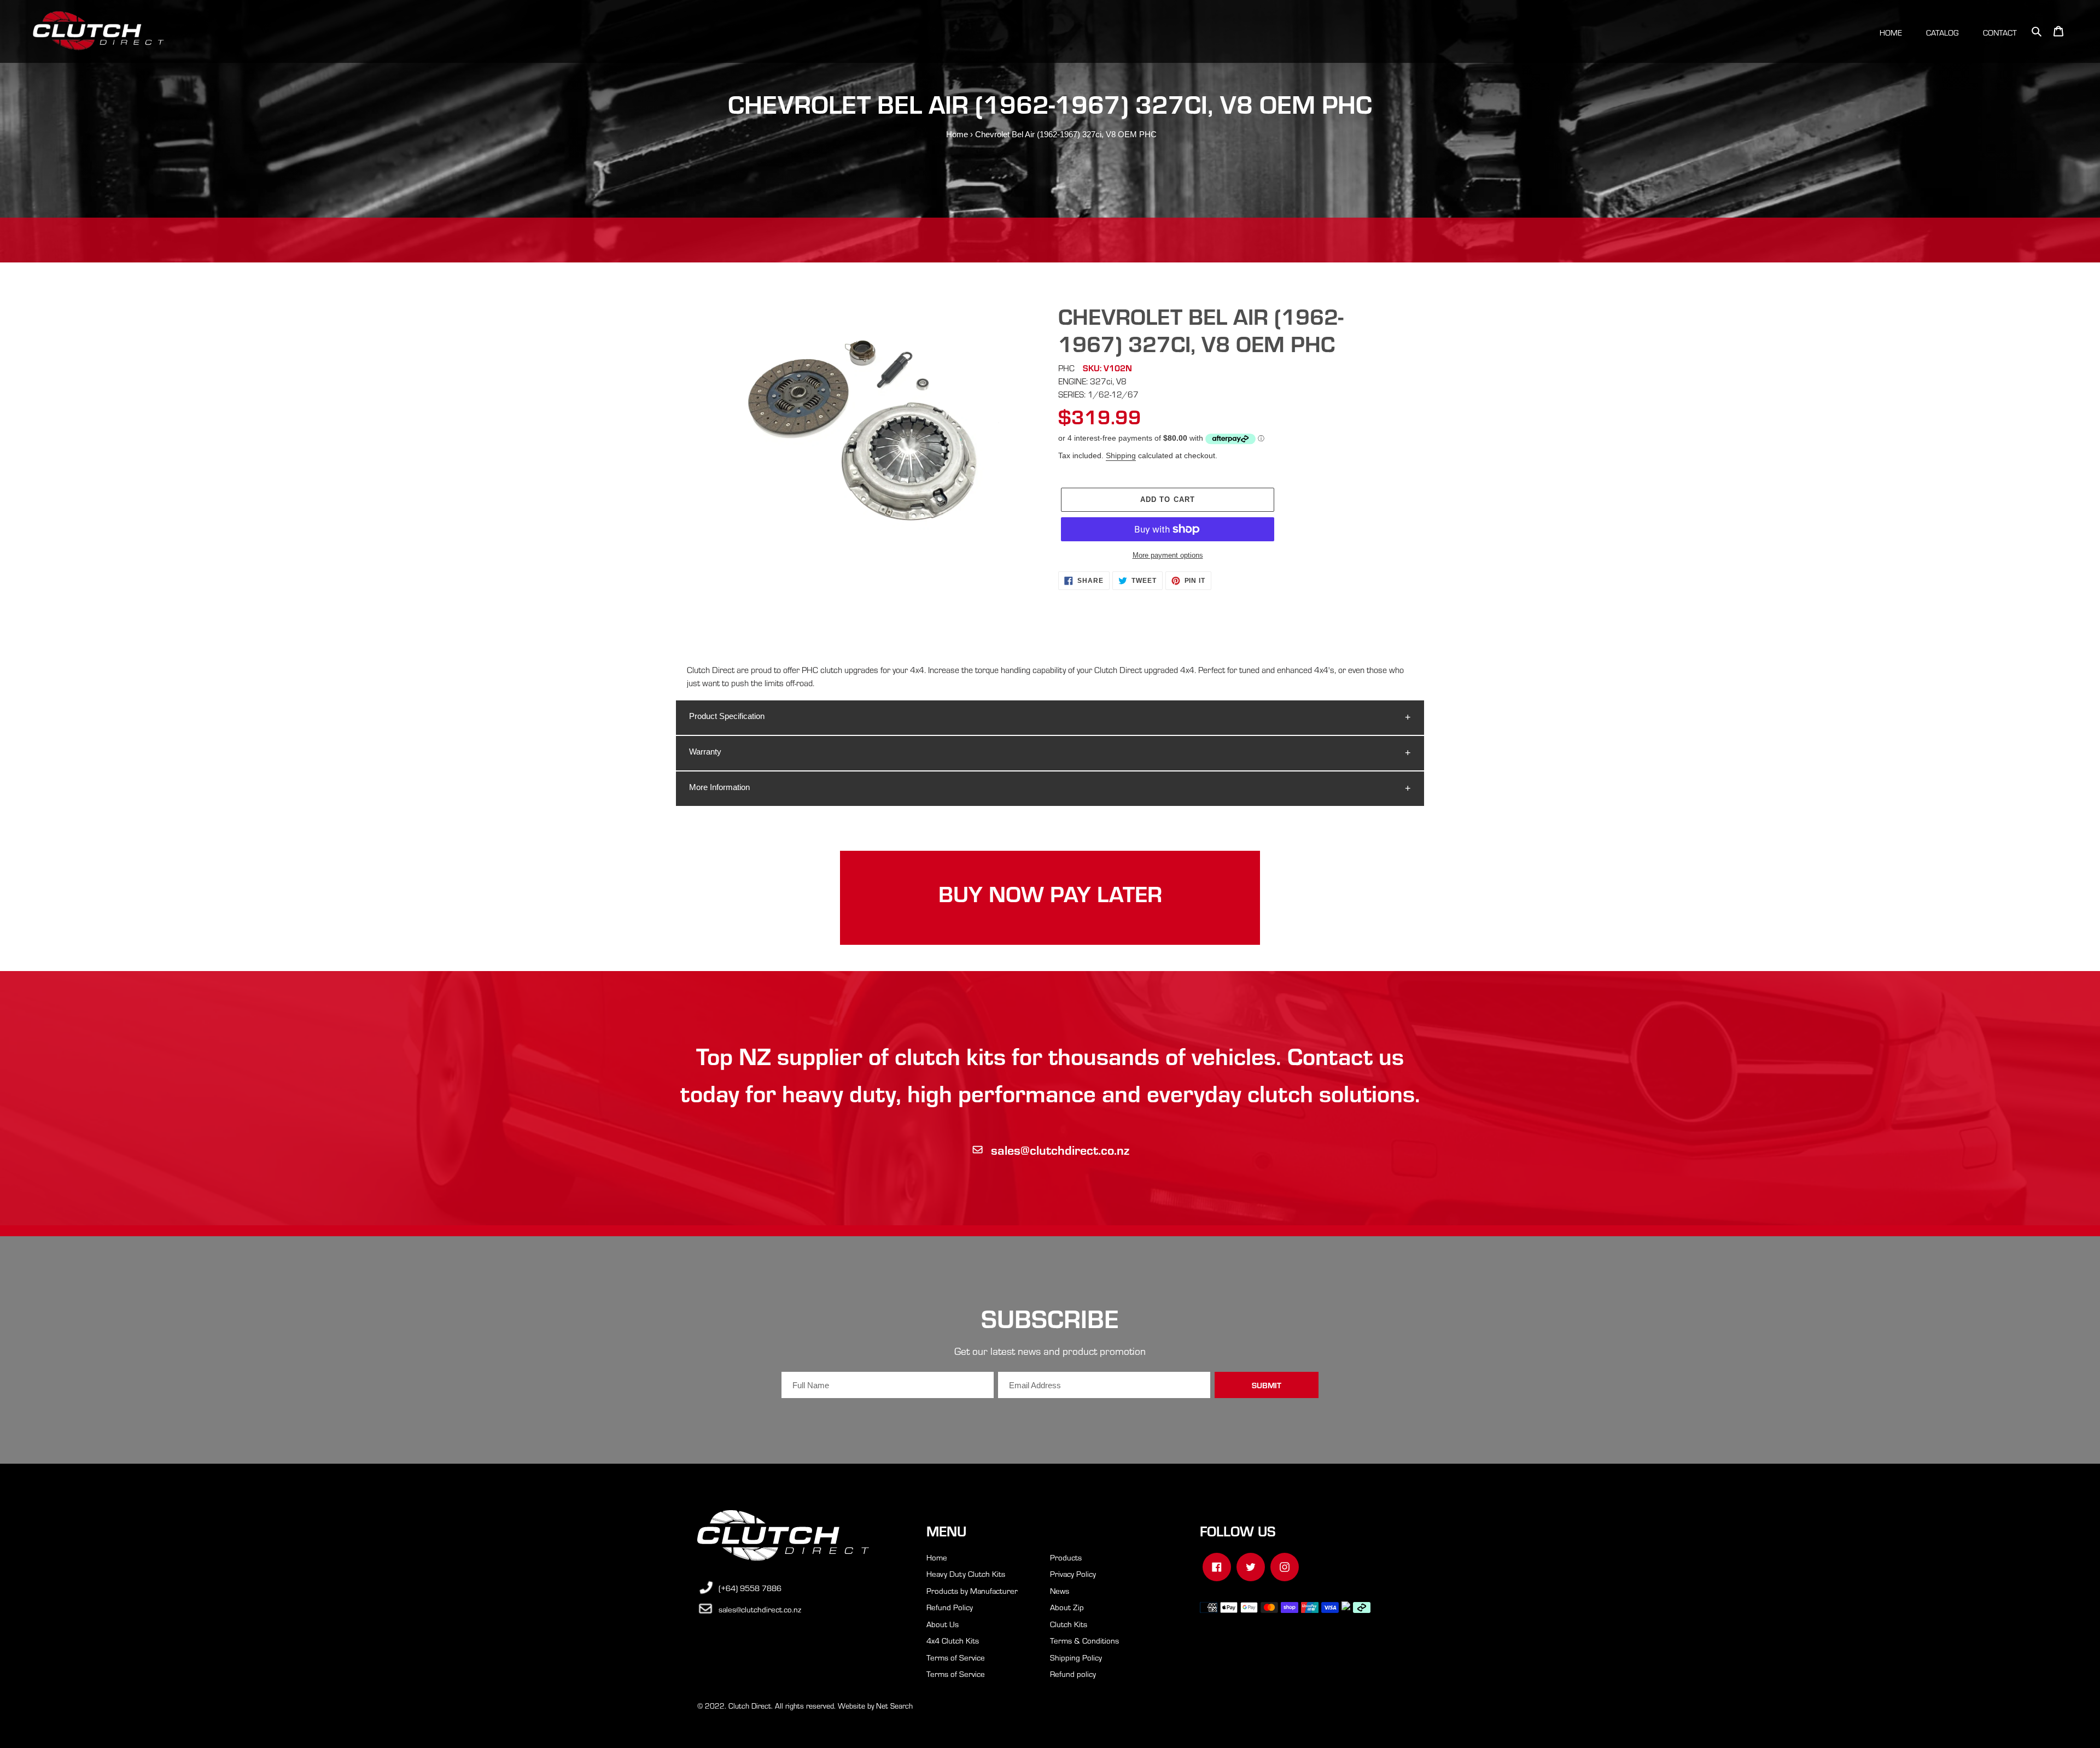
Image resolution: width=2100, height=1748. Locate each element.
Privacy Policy (1073, 1574)
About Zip (1067, 1607)
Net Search (894, 1706)
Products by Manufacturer (972, 1591)
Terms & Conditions (1084, 1640)
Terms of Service (956, 1657)
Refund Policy (950, 1607)
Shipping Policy (1076, 1657)
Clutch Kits (1069, 1624)
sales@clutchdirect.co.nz (1060, 1150)
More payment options (1168, 555)
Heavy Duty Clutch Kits (966, 1574)
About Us (943, 1624)
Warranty (705, 752)
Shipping (1121, 455)
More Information (719, 787)
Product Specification (727, 716)
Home (957, 134)
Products (1066, 1557)
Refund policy (1073, 1674)
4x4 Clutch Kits (953, 1640)
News (1060, 1591)
